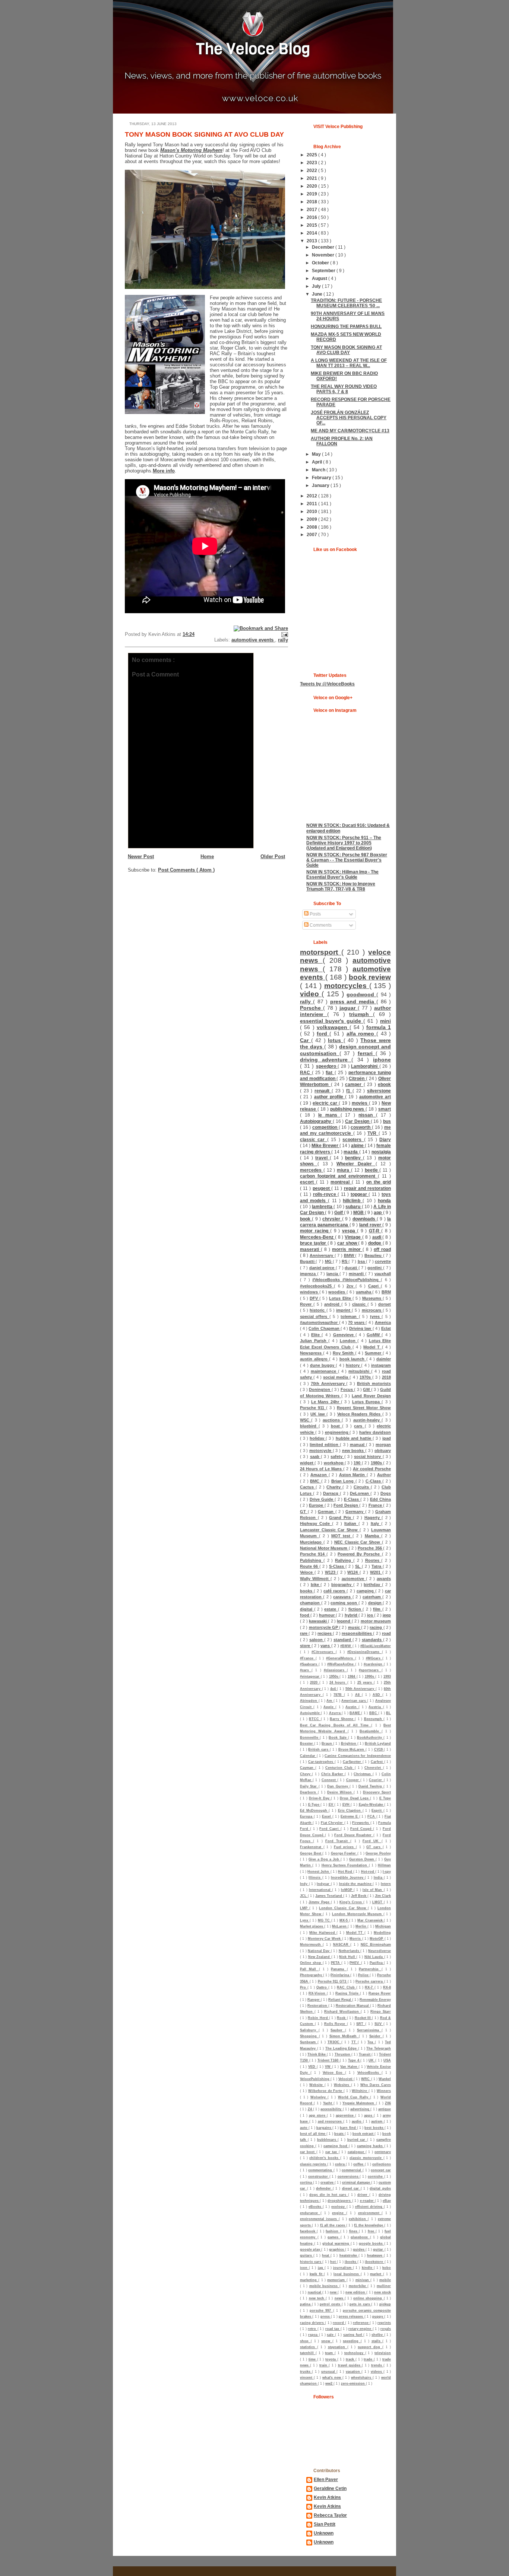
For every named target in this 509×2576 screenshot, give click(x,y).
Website (317, 2085)
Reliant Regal (340, 2000)
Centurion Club (340, 1768)
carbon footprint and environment (339, 1176)
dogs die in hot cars (329, 2195)
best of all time (313, 2134)
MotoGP (377, 1939)
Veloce (307, 1572)
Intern (386, 1884)
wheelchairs (362, 2378)
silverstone (379, 1091)
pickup (385, 2304)
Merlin (361, 1926)
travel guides (350, 2365)
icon (304, 2268)
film (378, 1609)
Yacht (328, 2103)
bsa (362, 1261)
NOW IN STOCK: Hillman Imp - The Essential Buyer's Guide (342, 874)
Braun (327, 1744)
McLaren (340, 1926)
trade (369, 2359)
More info (164, 471)
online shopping (368, 2298)
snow (327, 2341)
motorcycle (321, 1451)
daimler (384, 1359)
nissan (367, 1115)
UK (372, 2060)
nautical (315, 2292)
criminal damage (357, 2182)
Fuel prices (345, 1847)
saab (315, 1456)
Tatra (377, 1566)
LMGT (378, 1902)
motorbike (358, 2286)
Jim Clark (383, 1896)
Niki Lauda (374, 1957)
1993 (387, 1677)
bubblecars (328, 2140)
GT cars (374, 1847)
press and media (353, 1002)
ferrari (367, 1053)
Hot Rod (346, 1872)
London (349, 1341)
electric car (326, 1103)
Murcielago (312, 1542)
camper (354, 1084)
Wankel (385, 2079)
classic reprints (314, 2164)
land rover (371, 1225)
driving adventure (326, 1060)
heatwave (375, 2255)
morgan (383, 1445)
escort (308, 1182)
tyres (376, 1316)
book (306, 1219)
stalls (377, 2341)
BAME (355, 1713)
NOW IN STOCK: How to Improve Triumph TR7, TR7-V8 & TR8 (341, 886)
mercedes (312, 1170)
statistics (309, 2347)
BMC (315, 1481)
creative (328, 2182)
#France (308, 1658)
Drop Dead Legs (355, 1798)
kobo (387, 2268)
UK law (318, 1414)
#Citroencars (324, 1652)
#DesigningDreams (365, 1652)
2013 (312, 241)
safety (337, 1456)
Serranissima (369, 2030)
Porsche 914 (313, 1554)
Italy (376, 1523)
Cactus (308, 1487)
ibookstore (374, 2262)
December (324, 247)
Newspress (312, 1353)
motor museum (376, 1621)
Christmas (363, 1774)
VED (312, 2067)
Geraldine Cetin (330, 2488)
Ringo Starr (381, 2012)
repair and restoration (367, 1188)
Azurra (335, 1713)
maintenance (324, 1371)
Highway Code (316, 1523)
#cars (306, 1670)
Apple (329, 1707)
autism (377, 2121)
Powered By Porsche (360, 1554)
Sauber (338, 2030)
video (311, 994)
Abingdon (309, 1701)
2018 (312, 202)
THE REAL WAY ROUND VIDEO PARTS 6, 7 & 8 (344, 389)
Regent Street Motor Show (364, 1408)
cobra (340, 2164)
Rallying (344, 1560)
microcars (372, 1310)
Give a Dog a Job (325, 1859)
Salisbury (309, 2030)
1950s (334, 1677)
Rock (342, 2018)
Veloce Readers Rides (360, 1414)
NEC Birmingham (376, 1945)
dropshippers (340, 2201)
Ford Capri (330, 1829)
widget (307, 1463)
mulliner (384, 2286)
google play (311, 2249)
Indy (304, 1884)
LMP (305, 1908)
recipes (325, 1633)
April (317, 462)
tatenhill (308, 2353)
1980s (377, 1463)
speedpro (327, 1066)
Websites (342, 2085)
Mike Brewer (325, 1145)
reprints (384, 2323)
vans (326, 1646)
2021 (312, 178)
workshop (334, 1463)
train (324, 2365)
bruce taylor (314, 1243)
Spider (376, 2036)
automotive (354, 1579)
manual (358, 1445)
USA (387, 2060)
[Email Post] (284, 634)
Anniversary (322, 1255)
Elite (316, 1335)
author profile (330, 1097)
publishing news (348, 1109)
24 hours (338, 1682)
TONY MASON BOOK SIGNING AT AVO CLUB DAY (204, 134)
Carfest (377, 1762)
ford (323, 1034)
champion (311, 1603)
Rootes (373, 1560)
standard (343, 1640)
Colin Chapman (324, 1328)
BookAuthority (370, 1738)
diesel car (351, 2188)
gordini (375, 1268)
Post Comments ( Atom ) (186, 870)
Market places (312, 1926)
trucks (306, 2372)
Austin (352, 1707)
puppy (378, 2317)
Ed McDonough (314, 1811)
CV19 (379, 1749)
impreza (309, 1274)
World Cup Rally (354, 2097)
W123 (331, 1572)
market (377, 2274)
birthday (373, 1585)
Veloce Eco (334, 2073)
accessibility (331, 2109)
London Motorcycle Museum (358, 1914)
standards (372, 1640)
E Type (385, 1798)
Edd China (380, 1499)
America (383, 1322)
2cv (351, 1286)
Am (330, 1701)
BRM (386, 1292)
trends (377, 2365)
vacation (354, 2372)
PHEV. (355, 1963)
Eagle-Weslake (372, 1805)
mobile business (324, 2286)
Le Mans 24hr (326, 1402)
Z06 (388, 2103)
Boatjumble (371, 1731)
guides (359, 2249)
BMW (350, 1255)
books (307, 1591)
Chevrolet (374, 1768)
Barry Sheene (342, 1719)
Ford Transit (338, 1841)
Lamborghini (365, 1066)
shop (305, 2341)
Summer (374, 1353)
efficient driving (369, 2207)
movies (360, 1103)
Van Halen (349, 2067)
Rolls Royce (336, 2024)
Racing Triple (348, 1993)
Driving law (361, 1328)
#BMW (346, 1646)
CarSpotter (353, 1762)
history (353, 1365)
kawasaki (318, 1621)
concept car (381, 2170)
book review (370, 977)
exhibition (358, 2219)
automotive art (375, 1097)
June (318, 294)
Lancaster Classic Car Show (330, 1530)
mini (385, 1021)
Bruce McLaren (352, 1749)
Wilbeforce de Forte (326, 2091)
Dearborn (309, 1792)
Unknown (324, 2533)
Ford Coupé (362, 1829)
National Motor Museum (324, 1548)
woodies (337, 1292)
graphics (337, 2249)
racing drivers (312, 2323)
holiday (318, 1438)
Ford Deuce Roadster (354, 1835)
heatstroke (349, 2255)
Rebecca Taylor (330, 2515)
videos (377, 2372)
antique (385, 2109)
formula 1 (379, 1027)
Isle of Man (373, 1890)
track (351, 2359)
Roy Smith (344, 1353)
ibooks (351, 2262)
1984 (352, 1677)
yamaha (364, 1292)
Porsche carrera (370, 1981)
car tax (332, 2152)
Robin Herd (318, 2018)
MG (329, 1261)
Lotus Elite (341, 1298)
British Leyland (378, 1744)
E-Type (314, 1805)
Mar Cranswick (371, 1920)
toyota (331, 2359)
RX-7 (369, 1987)
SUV (379, 2024)
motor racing (315, 1231)
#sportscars (370, 1670)
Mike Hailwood (323, 1933)
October (321, 263)
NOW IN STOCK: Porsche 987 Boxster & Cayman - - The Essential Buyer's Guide (347, 860)
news (340, 2298)
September (324, 270)
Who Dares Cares (376, 2085)
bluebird (309, 1426)
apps (369, 2115)
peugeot (322, 1188)
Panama (339, 1969)
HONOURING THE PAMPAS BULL (346, 326)
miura (344, 1170)
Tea (371, 2042)
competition (325, 1127)
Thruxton (343, 2054)
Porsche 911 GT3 (333, 1981)
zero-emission (353, 2384)
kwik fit (317, 2274)
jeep (387, 1615)
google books (372, 2244)
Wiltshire (360, 2091)
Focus (347, 1389)
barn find (348, 2128)
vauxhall (383, 1274)
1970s (366, 1377)
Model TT (355, 1933)
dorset (385, 1304)
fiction (356, 1609)
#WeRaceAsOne (341, 1664)
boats (339, 2134)
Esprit (377, 1811)
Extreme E (350, 1816)
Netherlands (350, 1951)
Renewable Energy (375, 2000)
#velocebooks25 (317, 1286)
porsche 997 (321, 2311)
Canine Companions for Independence (358, 1756)
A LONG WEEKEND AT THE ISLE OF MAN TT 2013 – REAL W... (349, 363)
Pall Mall (309, 1969)
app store (318, 2115)
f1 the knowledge (369, 2225)
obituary (383, 1451)
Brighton (349, 1744)
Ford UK (372, 1841)
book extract (364, 2134)
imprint (344, 1310)
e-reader (367, 2201)
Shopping (309, 2036)
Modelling (382, 1933)
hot (333, 2262)
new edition (356, 2292)
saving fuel (353, 2335)
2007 (312, 534)
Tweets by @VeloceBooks (327, 684)
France (376, 1505)
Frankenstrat (312, 1847)
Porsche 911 (313, 1408)
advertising (360, 2109)
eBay (387, 2201)
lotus (336, 1040)
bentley (354, 1158)
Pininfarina (340, 1975)
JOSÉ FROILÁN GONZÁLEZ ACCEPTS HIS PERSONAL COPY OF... (349, 418)
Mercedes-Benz (317, 1237)
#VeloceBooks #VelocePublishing (347, 1280)
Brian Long (343, 1481)
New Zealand (320, 1957)
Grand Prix (341, 1518)
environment (370, 2213)
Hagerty (373, 1518)
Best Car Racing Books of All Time (336, 1725)
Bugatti (308, 1261)
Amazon (320, 1475)
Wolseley (319, 2097)
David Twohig (371, 1786)
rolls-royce (325, 1194)
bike (316, 1585)
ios (371, 1615)
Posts (315, 914)
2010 (312, 511)
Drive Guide (322, 1499)
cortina (306, 2182)
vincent (307, 2378)
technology (355, 2353)
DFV (314, 1298)
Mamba (373, 1536)
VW (328, 2067)
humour (327, 1615)
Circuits (362, 1487)
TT (355, 2042)
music (355, 1627)
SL (358, 1566)
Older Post (273, 856)
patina (306, 2304)
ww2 (329, 2384)
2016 (312, 217)
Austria (376, 1707)
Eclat (386, 1328)
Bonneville (310, 1738)
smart (385, 1109)
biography (342, 1585)
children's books (325, 2158)
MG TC (325, 1920)
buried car (357, 2140)
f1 (349, 1091)
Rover (307, 1304)
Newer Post (141, 856)
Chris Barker (333, 1774)
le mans (329, 1115)
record (339, 2323)
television (383, 2353)
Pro (304, 1987)
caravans (343, 1597)
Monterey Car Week (325, 1939)
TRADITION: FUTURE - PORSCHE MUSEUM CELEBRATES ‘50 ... (346, 303)
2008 (312, 527)
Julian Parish (314, 1341)
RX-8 (387, 1987)
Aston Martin (353, 1475)
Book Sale (338, 1738)
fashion (333, 2231)
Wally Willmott (315, 1579)
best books (374, 2128)
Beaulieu (374, 1255)
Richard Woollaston (342, 2012)
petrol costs (331, 2304)
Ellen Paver (326, 2479)
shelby (378, 2335)
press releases (352, 2317)
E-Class (352, 1499)
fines (354, 2231)
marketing (309, 2280)
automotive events (253, 640)
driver (363, 2195)
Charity (334, 1487)
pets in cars (360, 2304)
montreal (341, 1182)
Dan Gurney (338, 1786)
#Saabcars (309, 1664)
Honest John (319, 1872)
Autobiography (316, 1121)
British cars (319, 1749)
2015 (312, 225)
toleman (350, 1316)
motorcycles (347, 986)
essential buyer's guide (332, 1021)
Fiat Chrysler (333, 1823)
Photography (312, 1975)
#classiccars (335, 1670)
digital (307, 1609)
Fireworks (361, 1823)
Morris (356, 1939)
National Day (319, 1951)
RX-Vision (318, 1993)
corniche (376, 2177)
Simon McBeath (344, 2036)
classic (360, 1304)
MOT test (342, 1536)
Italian (351, 1523)
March (319, 470)
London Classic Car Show (343, 1908)
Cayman (308, 1768)
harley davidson (375, 1432)
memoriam (337, 2280)
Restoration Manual (353, 2006)
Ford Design (346, 1505)
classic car (314, 1139)
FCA (372, 1816)
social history (368, 1456)
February (322, 477)
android (333, 1304)
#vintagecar (310, 1677)
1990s (370, 1677)
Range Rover (380, 1993)
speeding (352, 2341)
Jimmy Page (320, 1902)
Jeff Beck (359, 1896)
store (306, 1646)
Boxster (307, 1744)
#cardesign (374, 1664)
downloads (365, 1219)
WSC (306, 1420)
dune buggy (323, 1365)
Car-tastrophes (321, 1762)
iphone (382, 1060)
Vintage (353, 1237)
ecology (339, 2207)
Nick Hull (348, 1957)
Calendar (308, 1756)
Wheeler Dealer (356, 1164)
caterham (372, 1597)
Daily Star (309, 1786)
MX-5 (344, 1920)
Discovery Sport (377, 1792)
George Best (311, 1853)
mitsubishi (360, 1371)
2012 (312, 496)
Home (207, 856)
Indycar (324, 1884)
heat (326, 2255)
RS (345, 1261)
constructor (319, 2177)
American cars (354, 1701)
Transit (365, 2054)
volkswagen (333, 1027)
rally (283, 640)
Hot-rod (368, 1872)
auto (304, 2128)
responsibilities (357, 1633)
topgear (360, 1194)
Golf (339, 1212)
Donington (320, 1389)
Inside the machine (356, 1884)
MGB (359, 1212)
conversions (349, 2177)
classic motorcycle (366, 2158)
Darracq (331, 1493)
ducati (352, 1268)
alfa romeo (362, 1034)
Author (384, 1475)
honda (384, 1201)
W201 (376, 1572)
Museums (372, 1298)
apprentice (345, 2115)
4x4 (334, 1689)
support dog (370, 2347)
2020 (312, 186)
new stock (382, 2292)
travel (323, 1158)
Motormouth (311, 1945)
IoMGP (347, 1890)
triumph (361, 1014)
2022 (312, 170)
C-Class (374, 1481)
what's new (332, 2378)
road (386, 1633)
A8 (358, 1695)
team (330, 2353)
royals (386, 2329)
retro (312, 2329)
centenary (383, 2152)
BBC (374, 1713)
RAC (306, 1072)
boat (336, 1426)
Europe (317, 1505)
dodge (375, 1243)
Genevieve (344, 1335)
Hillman (384, 1865)
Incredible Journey (348, 1878)
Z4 (310, 2109)
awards (384, 1579)
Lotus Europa (367, 1402)
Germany (355, 1512)
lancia (333, 1274)
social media (336, 1377)
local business (347, 2274)
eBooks (316, 2207)
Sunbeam (309, 2042)
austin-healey (367, 1420)
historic (318, 1310)
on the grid (379, 1182)
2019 (312, 194)
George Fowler (344, 1853)
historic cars (311, 2262)
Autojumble (310, 1713)
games (334, 2237)
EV (332, 1805)
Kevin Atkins (327, 2497)
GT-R (375, 1231)
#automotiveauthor (320, 1322)
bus (387, 1121)
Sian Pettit (325, 2524)
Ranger (314, 2000)
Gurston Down (362, 1859)
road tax (333, 2329)
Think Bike (317, 2054)
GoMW (374, 1335)
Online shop (311, 1963)
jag (321, 2268)
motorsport (321, 952)
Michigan (383, 1926)
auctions (332, 1420)
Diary (385, 1139)
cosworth (361, 1127)
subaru (353, 1206)
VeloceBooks (369, 2073)
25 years (366, 1682)
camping (366, 1591)
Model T (372, 1347)
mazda (351, 1152)
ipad (387, 1438)
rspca (314, 2335)
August (320, 278)
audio (357, 2121)
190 (358, 1463)
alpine (358, 1145)
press (326, 2317)
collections (382, 2164)
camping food (336, 2146)
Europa (307, 1816)
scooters (353, 1139)
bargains (324, 2128)
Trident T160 (329, 2060)
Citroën (357, 1078)
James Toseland (329, 1896)
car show (348, 1243)
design (376, 1603)
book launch (353, 1359)
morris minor (347, 1249)
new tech (317, 2298)
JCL (304, 1896)
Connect (329, 1780)
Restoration (318, 2006)
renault (323, 1091)
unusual (329, 2372)
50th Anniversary (361, 1689)
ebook (384, 1084)
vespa (350, 1231)
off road (382, 1249)
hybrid (352, 1615)
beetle (372, 1170)
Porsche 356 (370, 1548)
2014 (312, 233)
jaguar (349, 1008)
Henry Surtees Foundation (345, 1865)
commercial (352, 2170)
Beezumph (374, 1719)
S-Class (337, 1566)
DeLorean (360, 1493)
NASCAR (342, 1945)
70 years (357, 1322)
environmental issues (319, 2219)
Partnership (370, 1969)
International (320, 1890)
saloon (317, 1640)
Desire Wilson (340, 1792)
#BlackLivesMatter (376, 1646)
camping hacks (371, 2146)
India (379, 1878)
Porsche (312, 1008)
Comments (320, 925)
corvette (383, 1261)
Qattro (322, 1987)
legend (344, 1621)
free (372, 2231)
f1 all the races (333, 2225)
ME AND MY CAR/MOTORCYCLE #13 (350, 431)
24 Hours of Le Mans (322, 1469)
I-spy (387, 1872)
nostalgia (381, 1152)
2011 (312, 504)
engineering (337, 1432)
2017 (312, 209)
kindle (368, 2268)
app (378, 1212)
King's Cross (351, 1902)
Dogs (386, 1493)
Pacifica (377, 1963)
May (317, 454)
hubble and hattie (354, 1438)
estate (331, 1609)
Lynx (305, 1920)
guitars (307, 2255)
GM (367, 1389)
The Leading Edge (342, 2048)
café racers (335, 1591)
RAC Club (346, 1987)
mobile (385, 2280)
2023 (312, 163)
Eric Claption (350, 1811)
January (321, 485)
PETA (336, 1963)
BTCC (315, 1719)
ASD (377, 1695)
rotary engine (361, 2329)
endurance (310, 2213)
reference (361, 2323)
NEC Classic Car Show (358, 1542)
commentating (321, 2170)
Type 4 (354, 2060)
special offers (315, 1316)
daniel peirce (323, 1268)
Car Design (358, 1121)
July (317, 286)
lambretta (323, 1206)
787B (339, 1695)
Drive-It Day (320, 1798)
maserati (310, 1249)
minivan (363, 2280)
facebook (308, 2231)
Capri (374, 1286)
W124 (353, 1572)
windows (310, 1292)
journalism (343, 2268)
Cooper (353, 1780)
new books (354, 1451)
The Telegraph (379, 2048)
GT (304, 1512)
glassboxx (360, 2237)
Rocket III (363, 2018)
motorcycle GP (324, 1627)
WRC (366, 2079)
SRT (361, 2024)
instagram (381, 1365)
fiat (330, 1072)
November (324, 255)
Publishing (312, 1560)
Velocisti (346, 2079)
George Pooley (378, 1853)
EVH (347, 1805)
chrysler (332, 1219)
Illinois (315, 1878)
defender (324, 2188)
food (305, 1615)
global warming (336, 2244)
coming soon (344, 1603)
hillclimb (353, 1201)
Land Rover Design (371, 1396)
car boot (308, 2152)
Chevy (306, 1774)
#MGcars (374, 1658)
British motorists (374, 1383)
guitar (379, 2249)
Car (306, 1040)
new (334, 2292)
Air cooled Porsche (372, 1469)
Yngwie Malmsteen (359, 2103)
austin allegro (314, 1359)
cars (359, 1426)
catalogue (357, 2152)
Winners (384, 2091)
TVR (373, 1133)
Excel (327, 1816)
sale (331, 2335)
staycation (338, 2347)
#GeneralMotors (341, 1658)
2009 (312, 519)
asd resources (331, 2121)
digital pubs (380, 2188)
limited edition (325, 1445)
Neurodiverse (380, 1951)
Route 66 (310, 1566)
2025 (312, 155)
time (313, 2359)
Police (364, 1975)
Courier (376, 1780)
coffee (359, 2164)
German (327, 1512)
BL (388, 1713)
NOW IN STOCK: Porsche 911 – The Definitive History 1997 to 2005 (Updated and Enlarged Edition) (344, 843)
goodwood (361, 994)
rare (304, 1633)
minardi (357, 1274)
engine (339, 2213)
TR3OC (334, 2042)
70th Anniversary (329, 1383)
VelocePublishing (315, 2079)
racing (376, 1627)
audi (377, 1237)
